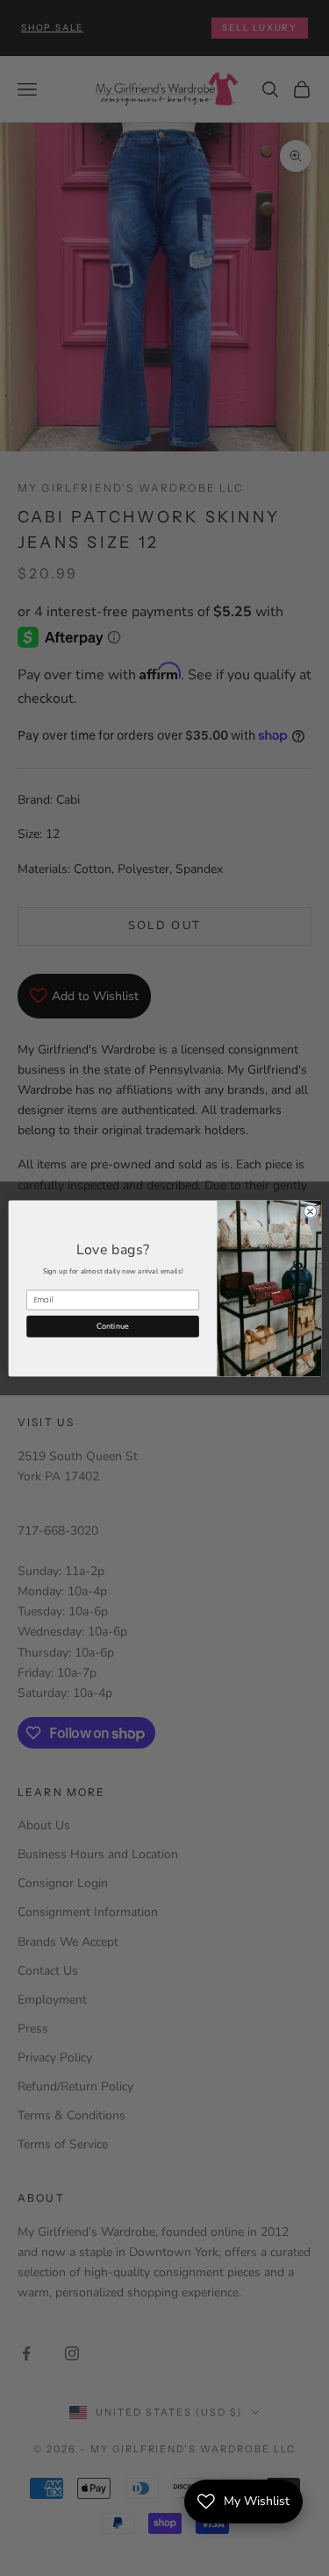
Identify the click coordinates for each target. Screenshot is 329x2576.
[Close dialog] (310, 1211)
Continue (112, 1325)
